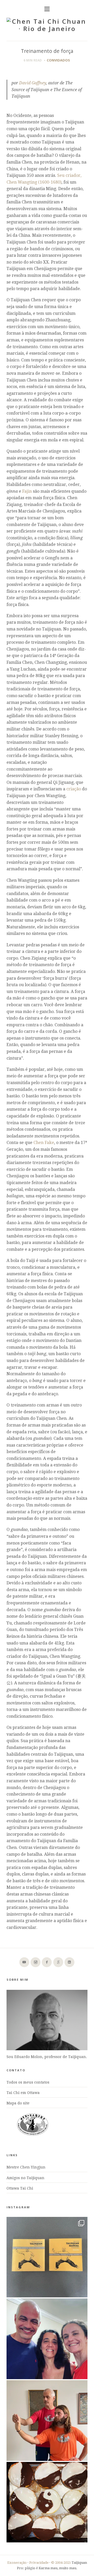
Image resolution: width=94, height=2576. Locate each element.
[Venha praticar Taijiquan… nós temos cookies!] (47, 2502)
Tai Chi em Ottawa (23, 2093)
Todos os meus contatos (28, 2082)
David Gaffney (33, 83)
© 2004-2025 (61, 2563)
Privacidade (39, 2563)
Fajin (27, 491)
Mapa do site (18, 2103)
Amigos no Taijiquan (25, 2178)
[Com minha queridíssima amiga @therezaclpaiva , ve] (47, 2339)
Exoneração (17, 2563)
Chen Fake (44, 1143)
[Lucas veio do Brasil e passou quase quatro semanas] (47, 2421)
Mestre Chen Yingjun (26, 2167)
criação (74, 789)
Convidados (58, 60)
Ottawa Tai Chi (20, 2188)
